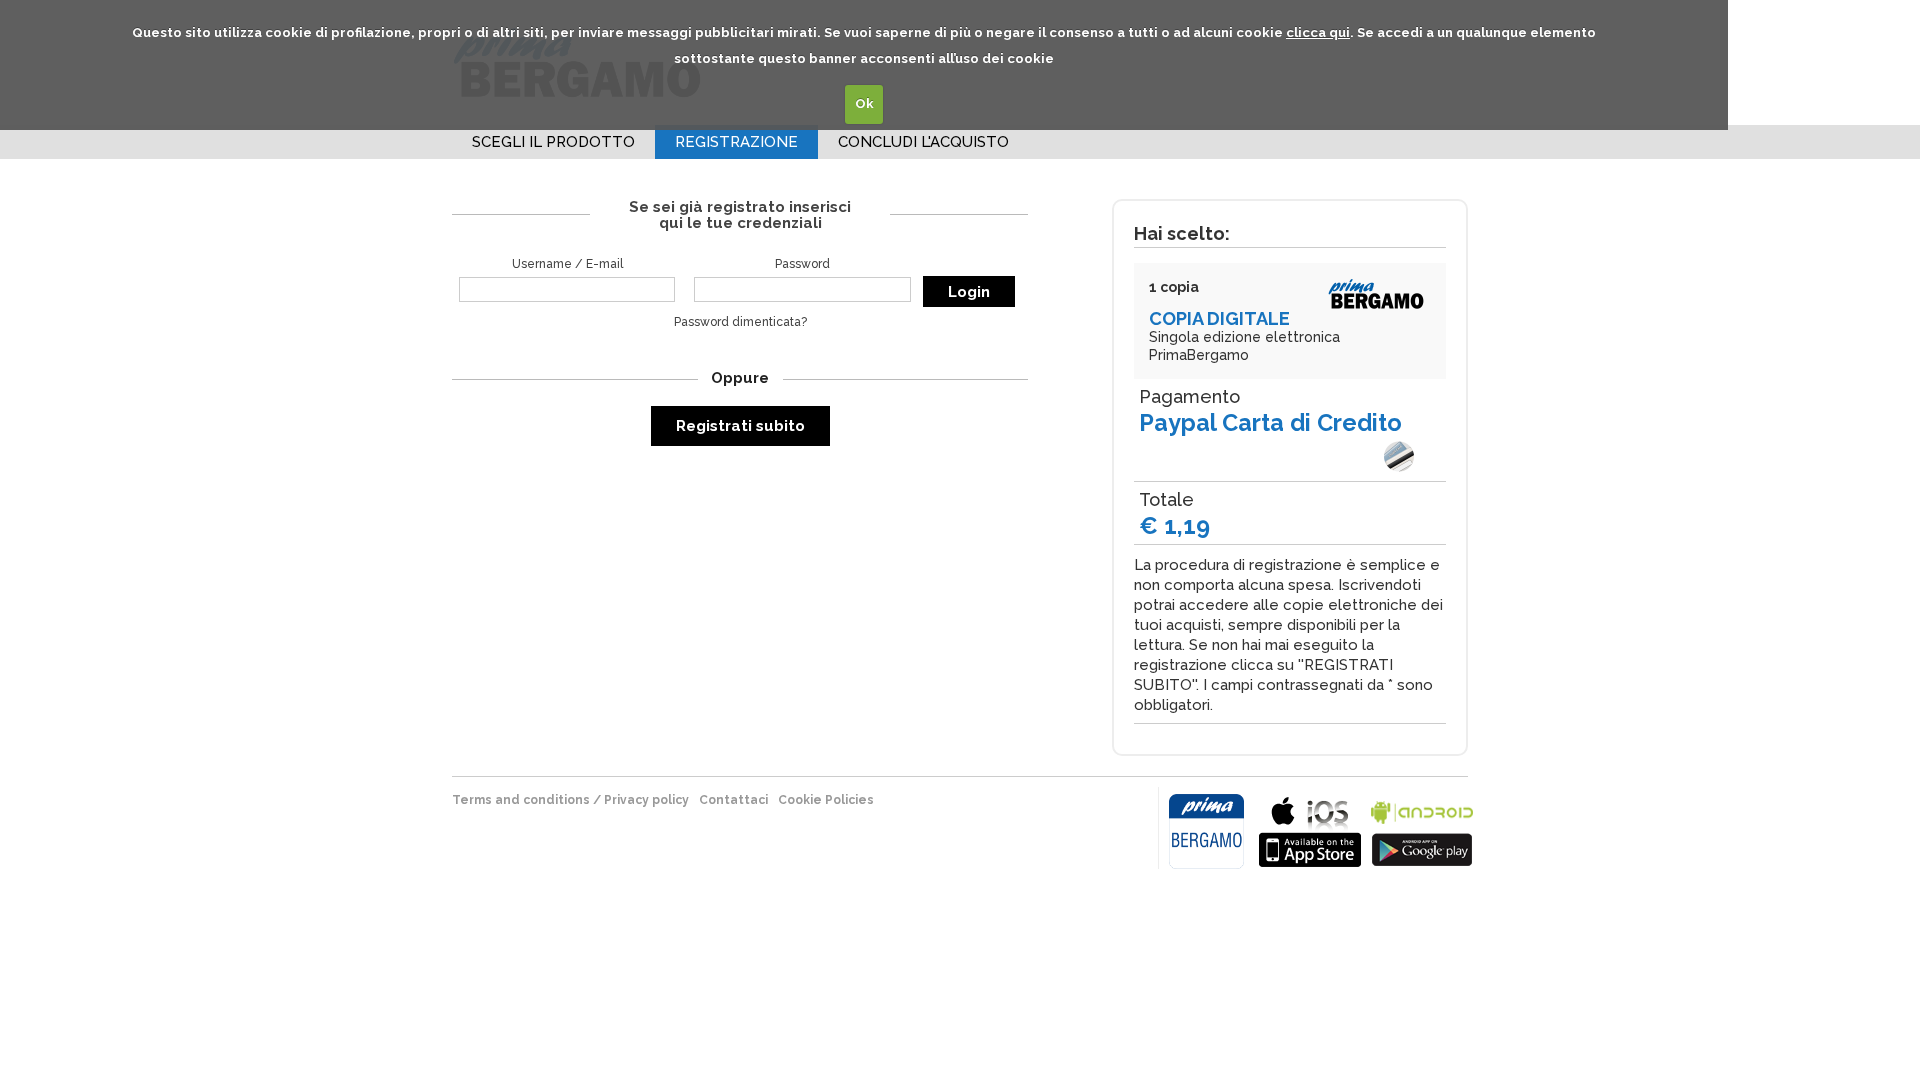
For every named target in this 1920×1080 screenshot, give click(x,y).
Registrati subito (740, 426)
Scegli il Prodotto (553, 142)
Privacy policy (646, 800)
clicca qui (1318, 32)
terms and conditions (521, 800)
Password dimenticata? (740, 322)
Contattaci (733, 800)
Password (802, 264)
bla (1310, 829)
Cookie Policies (826, 800)
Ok (864, 103)
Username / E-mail (567, 264)
